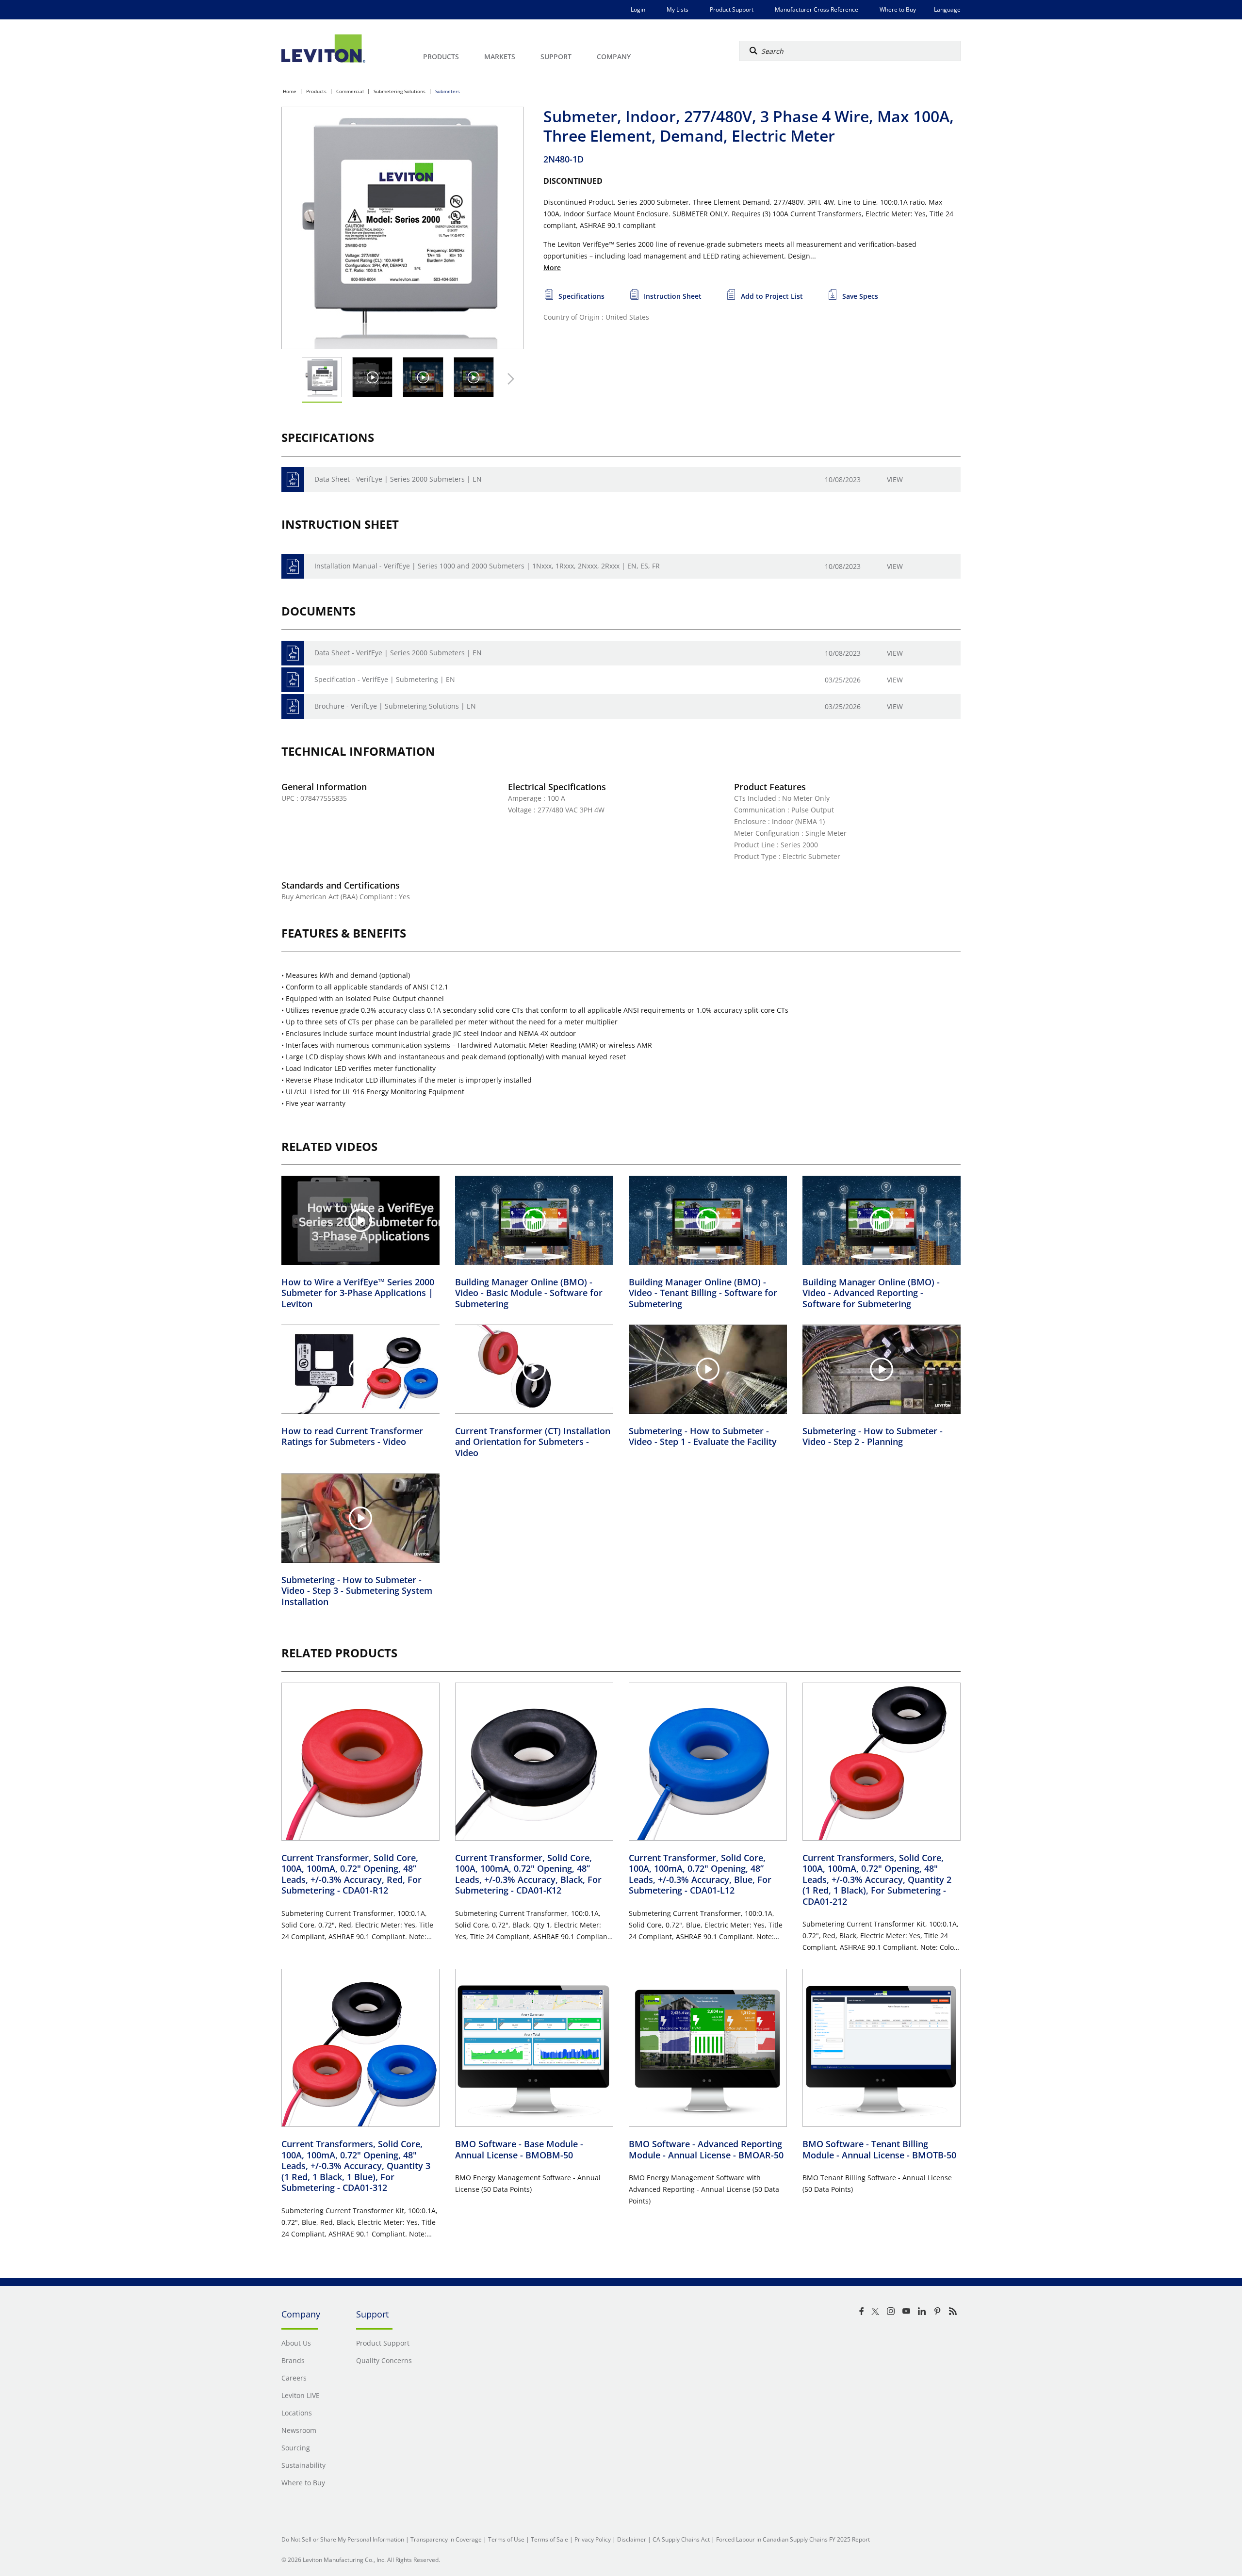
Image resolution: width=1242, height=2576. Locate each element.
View (895, 479)
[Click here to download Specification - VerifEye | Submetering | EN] (293, 680)
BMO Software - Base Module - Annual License (519, 2149)
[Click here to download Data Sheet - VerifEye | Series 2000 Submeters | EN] (293, 479)
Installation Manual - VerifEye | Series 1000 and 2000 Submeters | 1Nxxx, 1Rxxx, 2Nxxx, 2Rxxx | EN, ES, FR (487, 566)
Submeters (448, 91)
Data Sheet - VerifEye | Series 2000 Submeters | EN (398, 479)
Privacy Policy (593, 2539)
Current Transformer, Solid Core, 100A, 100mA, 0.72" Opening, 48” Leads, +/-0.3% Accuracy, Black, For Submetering (528, 1874)
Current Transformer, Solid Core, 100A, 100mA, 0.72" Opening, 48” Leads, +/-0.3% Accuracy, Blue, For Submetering (700, 1874)
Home (290, 91)
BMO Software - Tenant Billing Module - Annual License (879, 2149)
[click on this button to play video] (372, 377)
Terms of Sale (549, 2539)
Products (316, 91)
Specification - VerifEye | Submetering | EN (385, 679)
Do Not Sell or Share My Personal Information (343, 2539)
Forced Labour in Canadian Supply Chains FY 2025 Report (793, 2539)
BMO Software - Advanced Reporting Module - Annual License (706, 2149)
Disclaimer (632, 2539)
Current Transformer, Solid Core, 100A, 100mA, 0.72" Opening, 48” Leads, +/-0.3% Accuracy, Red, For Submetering (351, 1874)
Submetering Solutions (400, 91)
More (552, 267)
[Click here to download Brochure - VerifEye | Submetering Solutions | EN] (293, 706)
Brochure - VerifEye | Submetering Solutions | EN (395, 706)
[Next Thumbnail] (508, 379)
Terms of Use (506, 2539)
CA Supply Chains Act (681, 2539)
